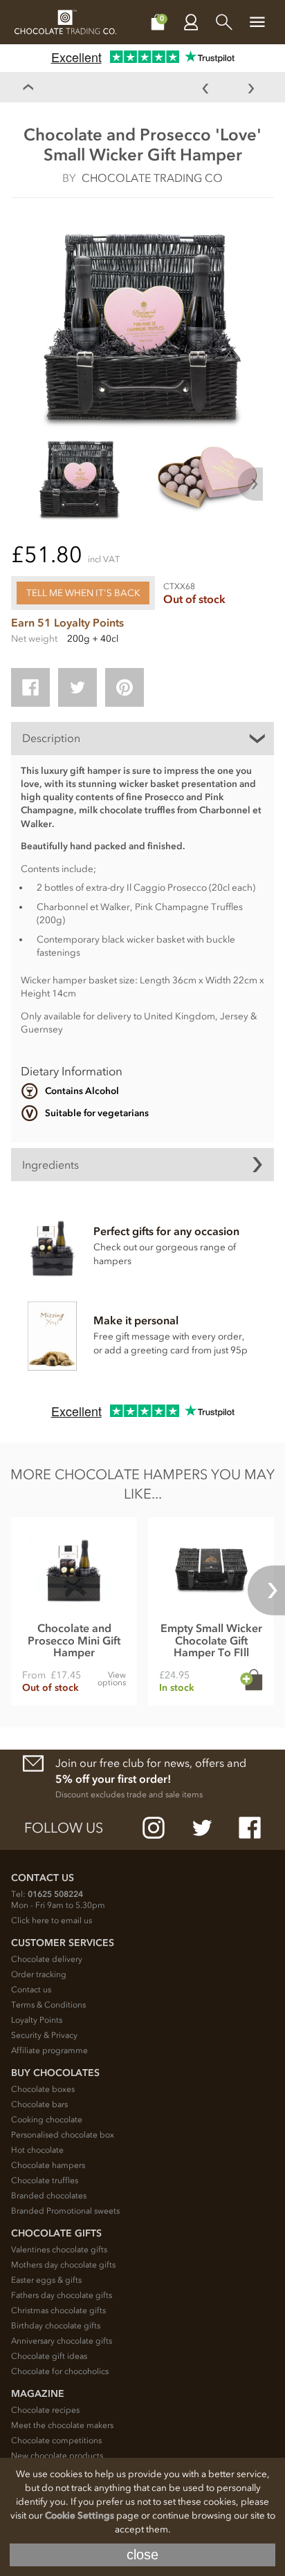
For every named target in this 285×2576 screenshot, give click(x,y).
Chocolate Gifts (56, 2233)
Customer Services (63, 1943)
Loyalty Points (37, 2020)
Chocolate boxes (43, 2089)
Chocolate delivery (47, 1959)
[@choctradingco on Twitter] (202, 1828)
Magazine (38, 2394)
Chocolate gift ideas (49, 2356)
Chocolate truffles (45, 2180)
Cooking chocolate (47, 2120)
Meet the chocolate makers (62, 2425)
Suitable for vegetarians (97, 1113)
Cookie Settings (80, 2515)
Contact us (31, 1990)
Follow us (64, 1828)
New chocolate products (57, 2456)
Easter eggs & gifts (46, 2280)
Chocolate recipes (45, 2410)
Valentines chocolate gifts (59, 2250)
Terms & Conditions (48, 2005)
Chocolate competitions (56, 2440)
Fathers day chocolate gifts (62, 2295)
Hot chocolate (37, 2150)
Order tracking (39, 1974)
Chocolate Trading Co (152, 178)
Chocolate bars (39, 2104)
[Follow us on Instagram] (154, 1828)
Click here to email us (52, 1920)
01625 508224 (55, 1894)
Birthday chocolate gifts (56, 2326)
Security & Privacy (44, 2035)
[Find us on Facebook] (250, 1828)
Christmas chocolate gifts (58, 2310)
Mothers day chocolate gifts (63, 2265)
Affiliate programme (49, 2050)
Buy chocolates (55, 2073)
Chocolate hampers (48, 2165)
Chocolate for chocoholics (60, 2371)
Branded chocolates (49, 2196)
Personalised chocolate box (63, 2135)
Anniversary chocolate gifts (62, 2341)
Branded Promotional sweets (65, 2211)
